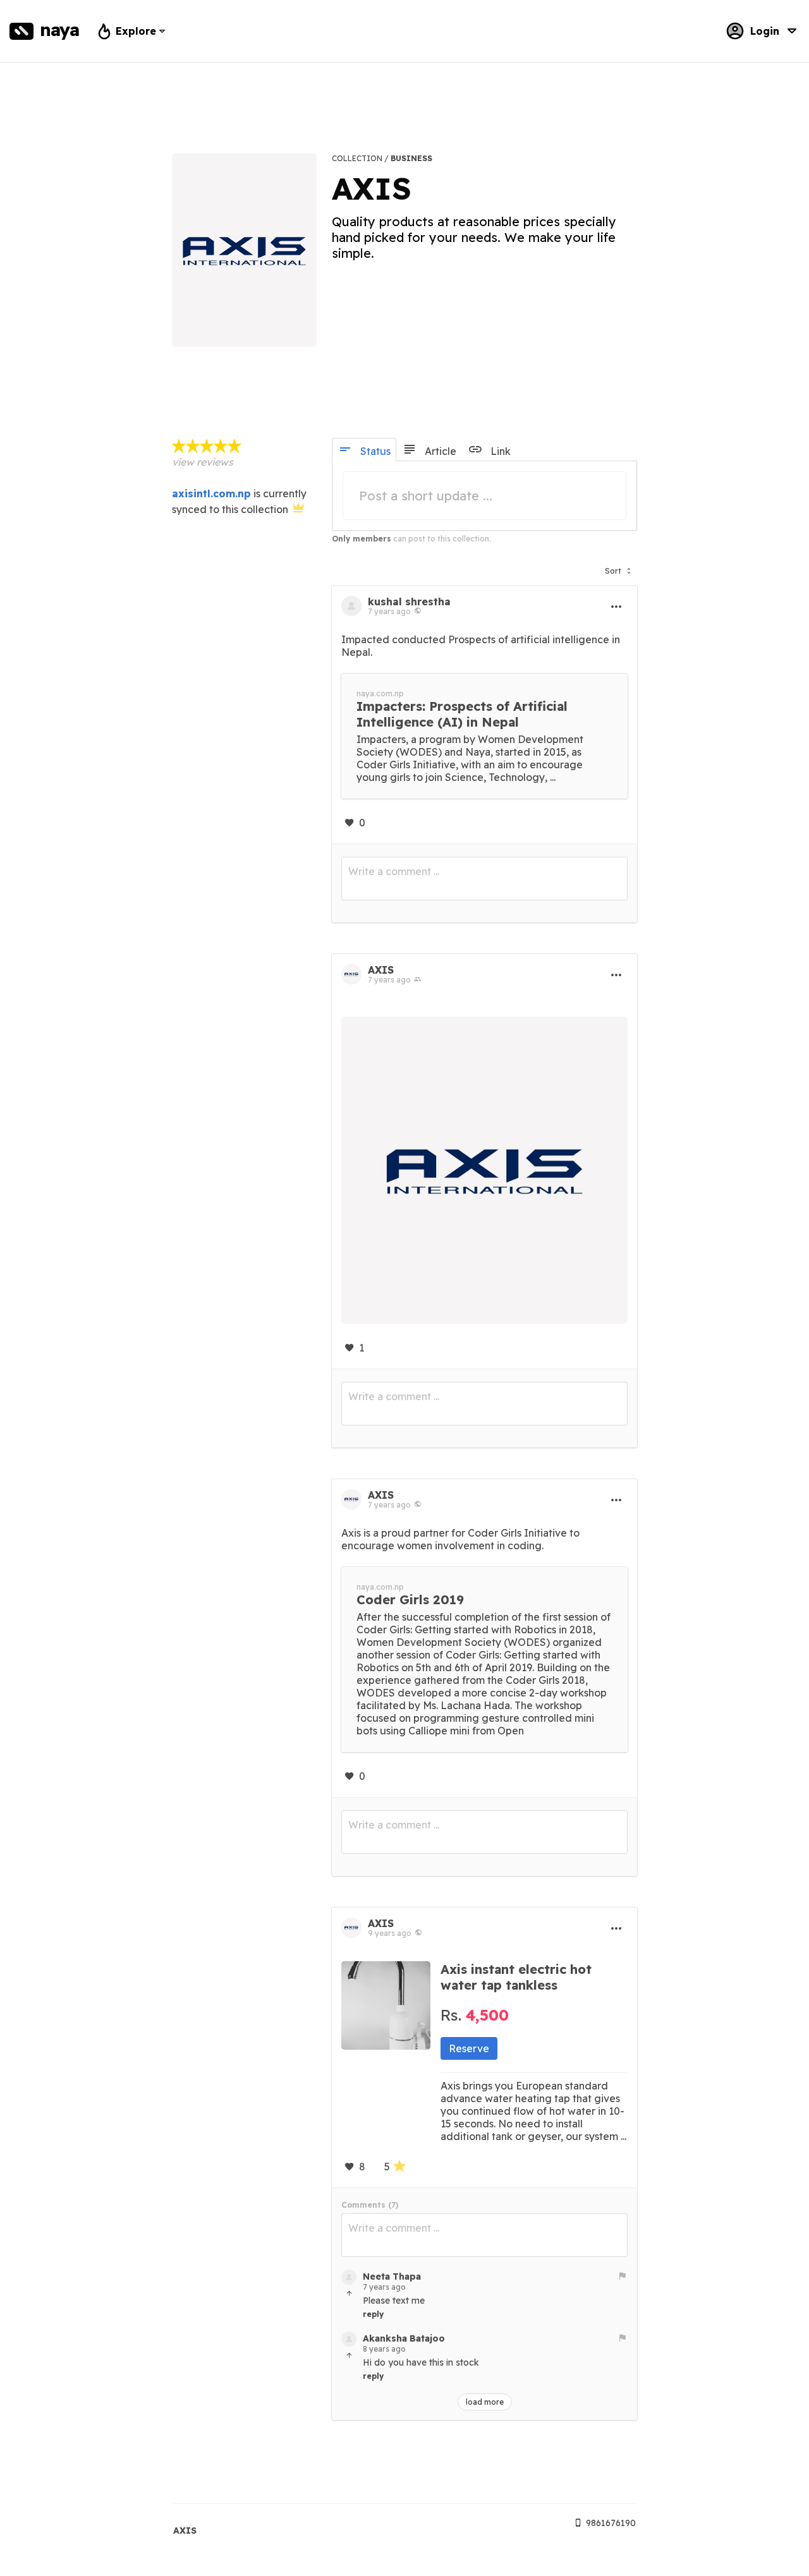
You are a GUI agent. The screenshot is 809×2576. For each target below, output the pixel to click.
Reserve (469, 2048)
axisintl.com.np (211, 493)
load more (485, 2402)
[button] (618, 568)
